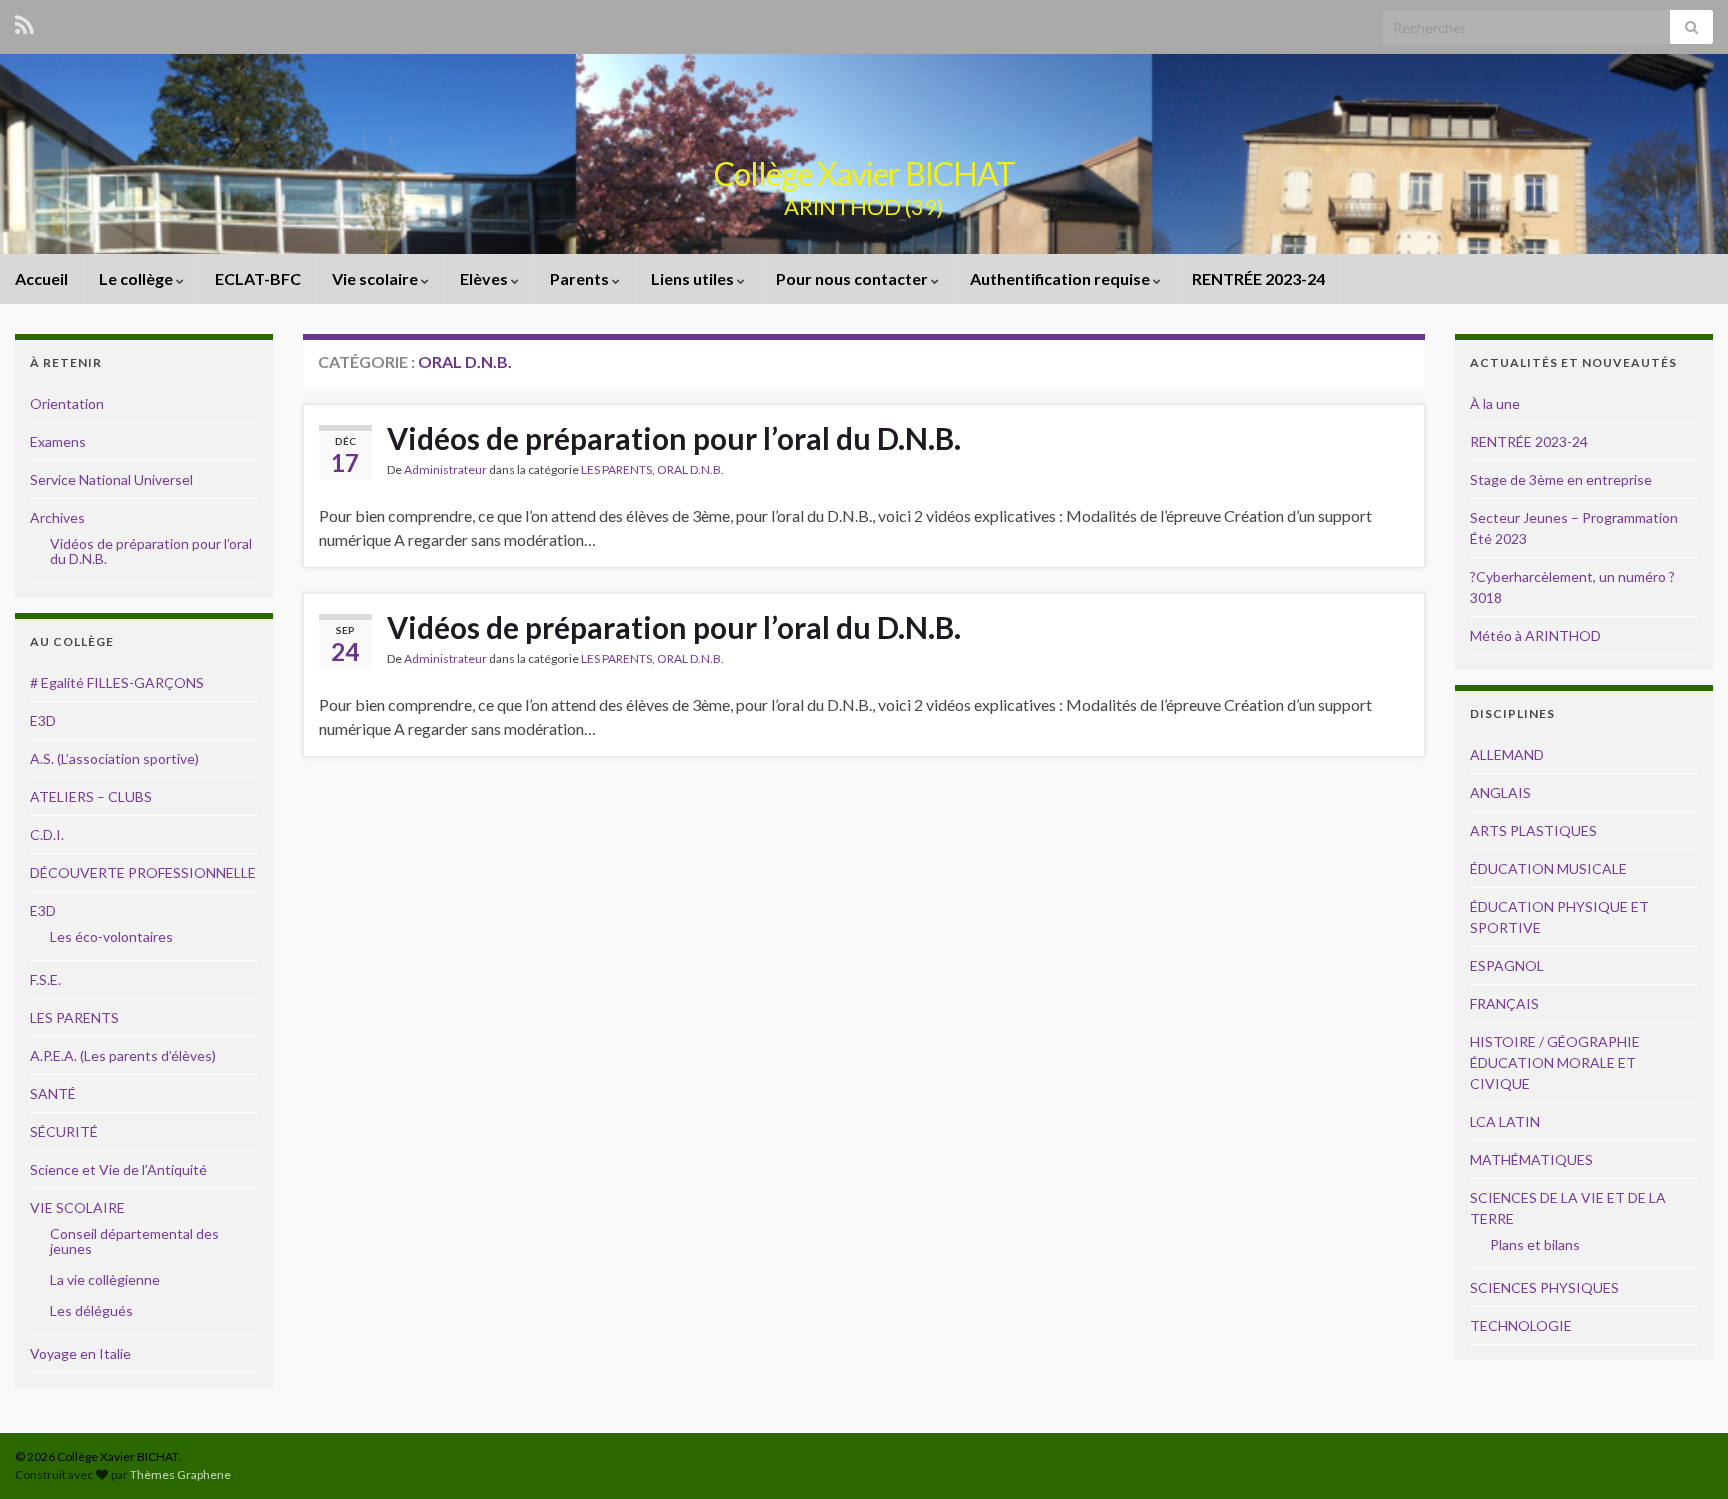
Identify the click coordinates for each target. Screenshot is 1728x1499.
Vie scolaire (376, 278)
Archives (57, 517)
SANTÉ (53, 1093)
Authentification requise (1061, 278)
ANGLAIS (1500, 792)
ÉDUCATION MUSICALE (1548, 868)
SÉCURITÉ (64, 1131)
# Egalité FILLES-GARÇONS (117, 682)
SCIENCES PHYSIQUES (1544, 1287)
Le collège (137, 278)
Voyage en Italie (80, 1353)
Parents (581, 278)
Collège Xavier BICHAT (864, 173)
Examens (58, 441)
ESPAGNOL (1507, 965)
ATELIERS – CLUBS (91, 796)
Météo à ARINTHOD (1535, 635)
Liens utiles (694, 278)
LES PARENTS (616, 469)
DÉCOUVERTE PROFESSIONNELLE (143, 872)
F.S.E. (45, 979)
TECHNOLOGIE (1521, 1325)
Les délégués (91, 1310)
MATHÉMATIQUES (1531, 1159)
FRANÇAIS (1504, 1003)
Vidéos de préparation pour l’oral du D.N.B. (674, 438)
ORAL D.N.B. (690, 469)
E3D (43, 720)
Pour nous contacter (853, 278)
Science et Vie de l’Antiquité (118, 1169)
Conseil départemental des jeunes (134, 1241)
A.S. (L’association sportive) (114, 758)
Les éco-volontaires (111, 936)
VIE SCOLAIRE (77, 1207)
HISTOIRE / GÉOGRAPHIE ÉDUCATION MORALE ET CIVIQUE (1555, 1062)
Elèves (485, 278)
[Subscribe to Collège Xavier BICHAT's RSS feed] (24, 21)
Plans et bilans (1535, 1244)
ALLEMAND (1507, 754)
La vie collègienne (105, 1279)
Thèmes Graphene (180, 1474)
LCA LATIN (1505, 1121)
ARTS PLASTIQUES (1533, 830)
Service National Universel (111, 479)
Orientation (67, 403)
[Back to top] (1683, 1454)
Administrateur (445, 469)
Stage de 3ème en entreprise (1561, 479)
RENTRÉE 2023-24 (1258, 278)
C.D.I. (47, 834)
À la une (1495, 403)
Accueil (41, 278)
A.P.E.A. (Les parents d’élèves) (123, 1055)
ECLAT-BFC (258, 278)
